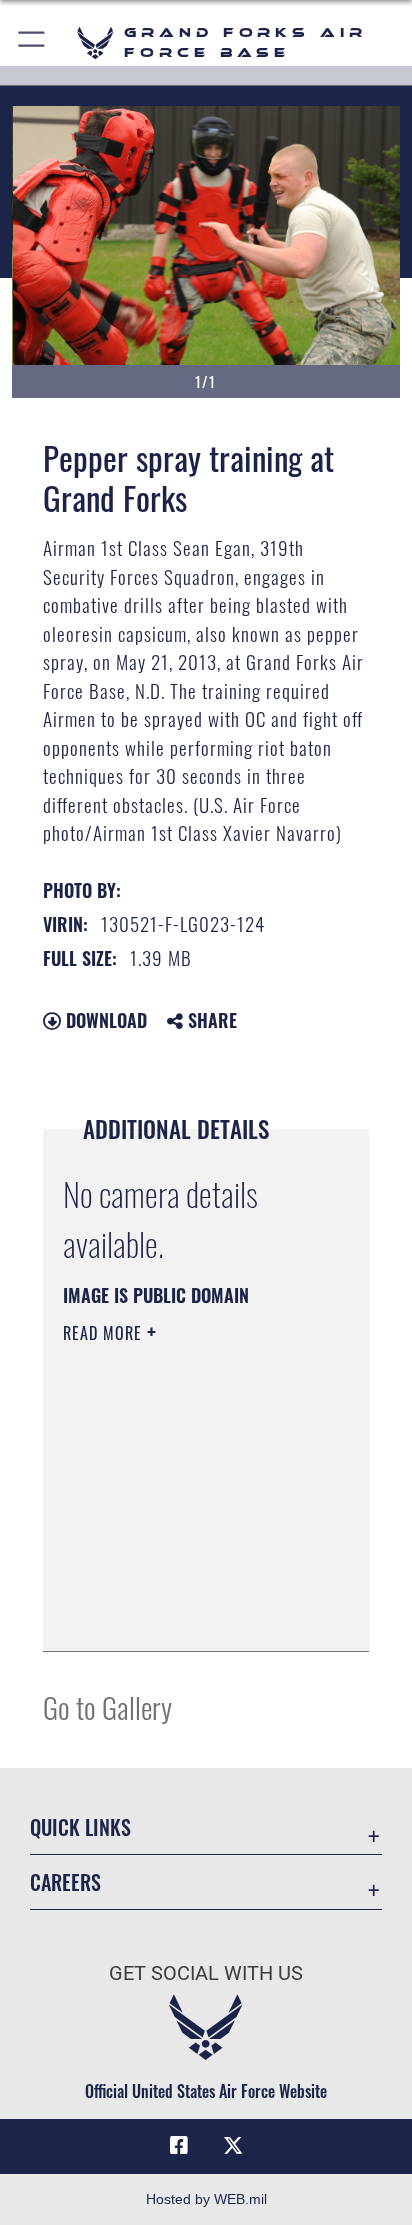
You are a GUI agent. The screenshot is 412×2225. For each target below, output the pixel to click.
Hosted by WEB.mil (206, 2199)
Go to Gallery (107, 1706)
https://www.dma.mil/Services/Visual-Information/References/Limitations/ (184, 1614)
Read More (105, 1333)
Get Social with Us (206, 1973)
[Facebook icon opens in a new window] (179, 2146)
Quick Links (80, 1827)
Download (104, 1020)
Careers (65, 1882)
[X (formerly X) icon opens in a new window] (233, 2146)
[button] (32, 42)
